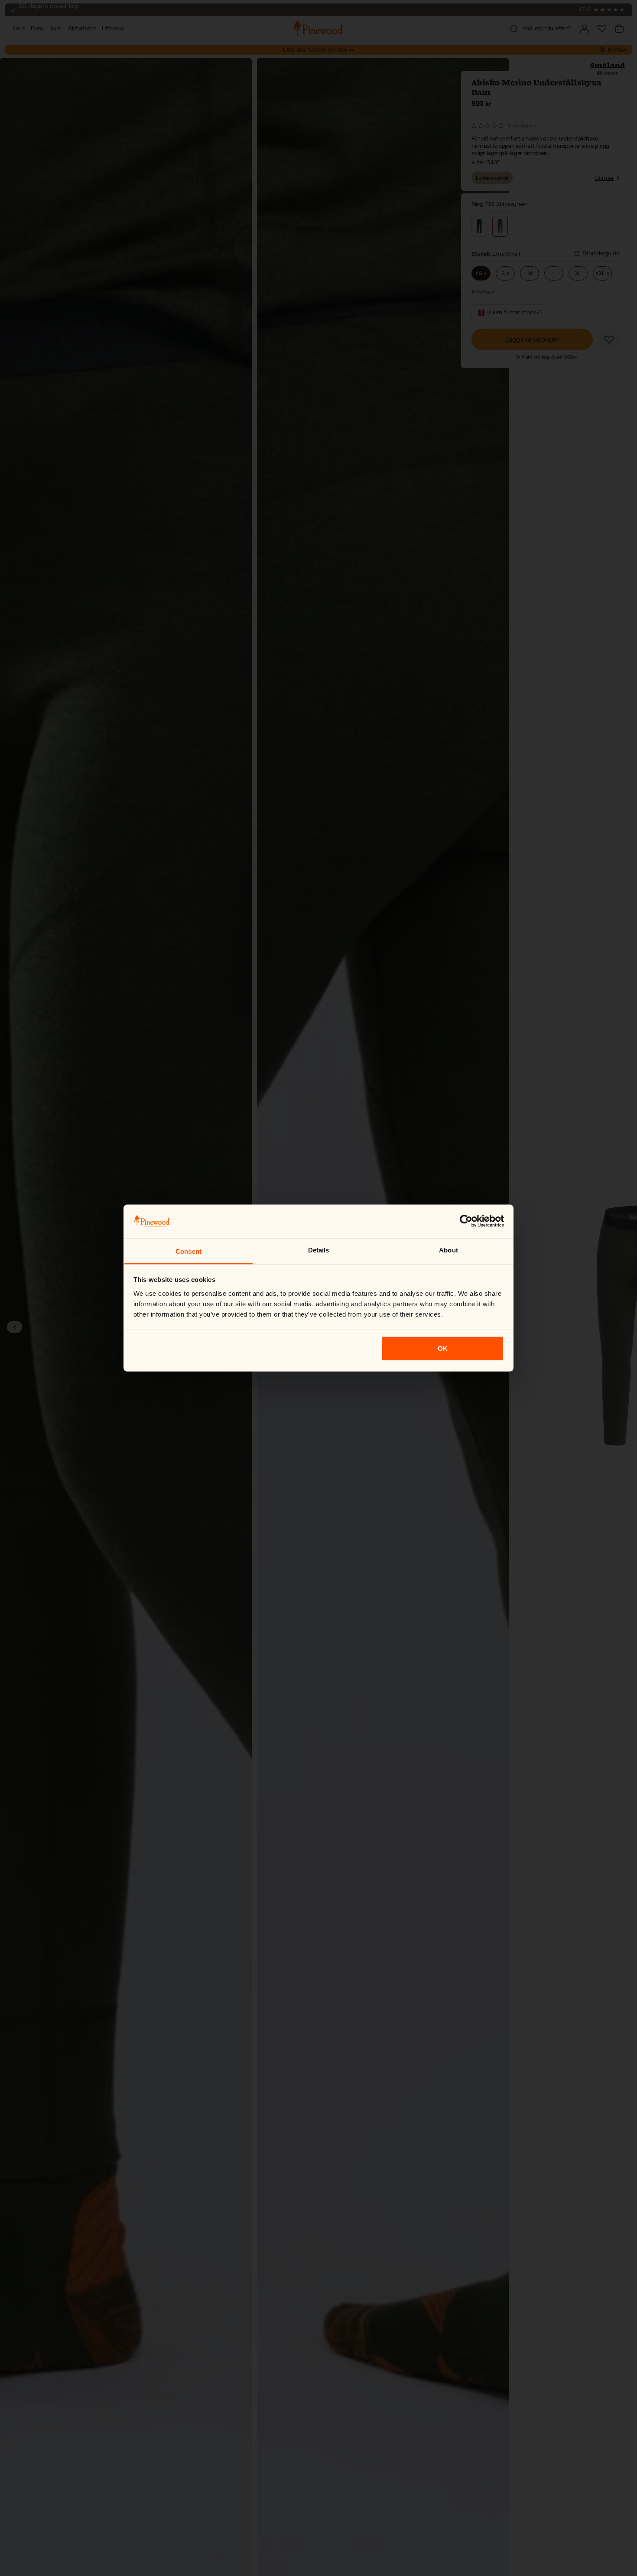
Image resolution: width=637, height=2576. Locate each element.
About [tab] (448, 1250)
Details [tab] (319, 1250)
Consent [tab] (188, 1251)
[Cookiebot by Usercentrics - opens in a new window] (466, 1221)
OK (443, 1348)
